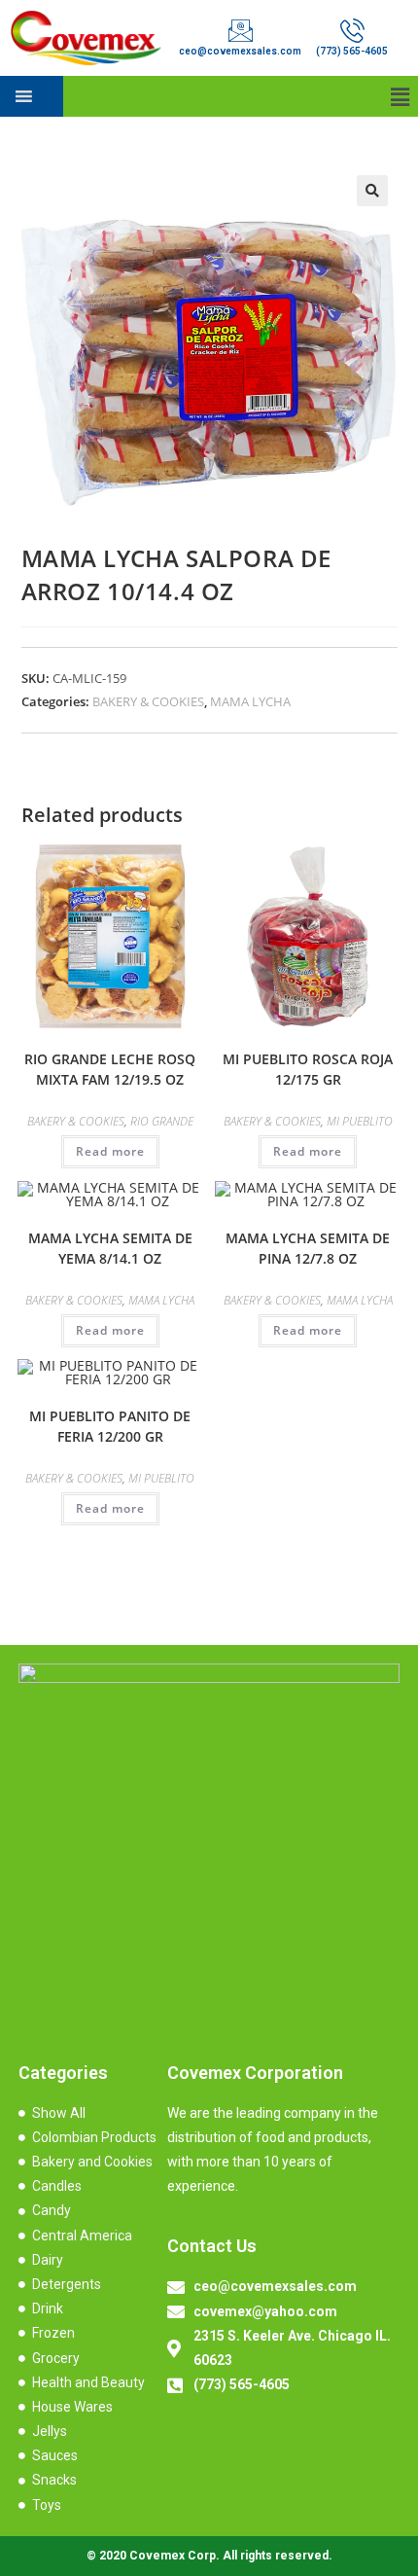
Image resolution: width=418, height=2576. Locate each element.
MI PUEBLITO (360, 1121)
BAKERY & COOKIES (148, 701)
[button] (401, 96)
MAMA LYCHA (250, 701)
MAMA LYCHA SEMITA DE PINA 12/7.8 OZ (308, 1248)
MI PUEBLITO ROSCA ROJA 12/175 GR (308, 1069)
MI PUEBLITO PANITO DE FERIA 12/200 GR (110, 1426)
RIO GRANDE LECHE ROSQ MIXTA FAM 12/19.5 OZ (110, 1069)
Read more (110, 1151)
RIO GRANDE (162, 1121)
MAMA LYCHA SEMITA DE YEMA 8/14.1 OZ (110, 1248)
